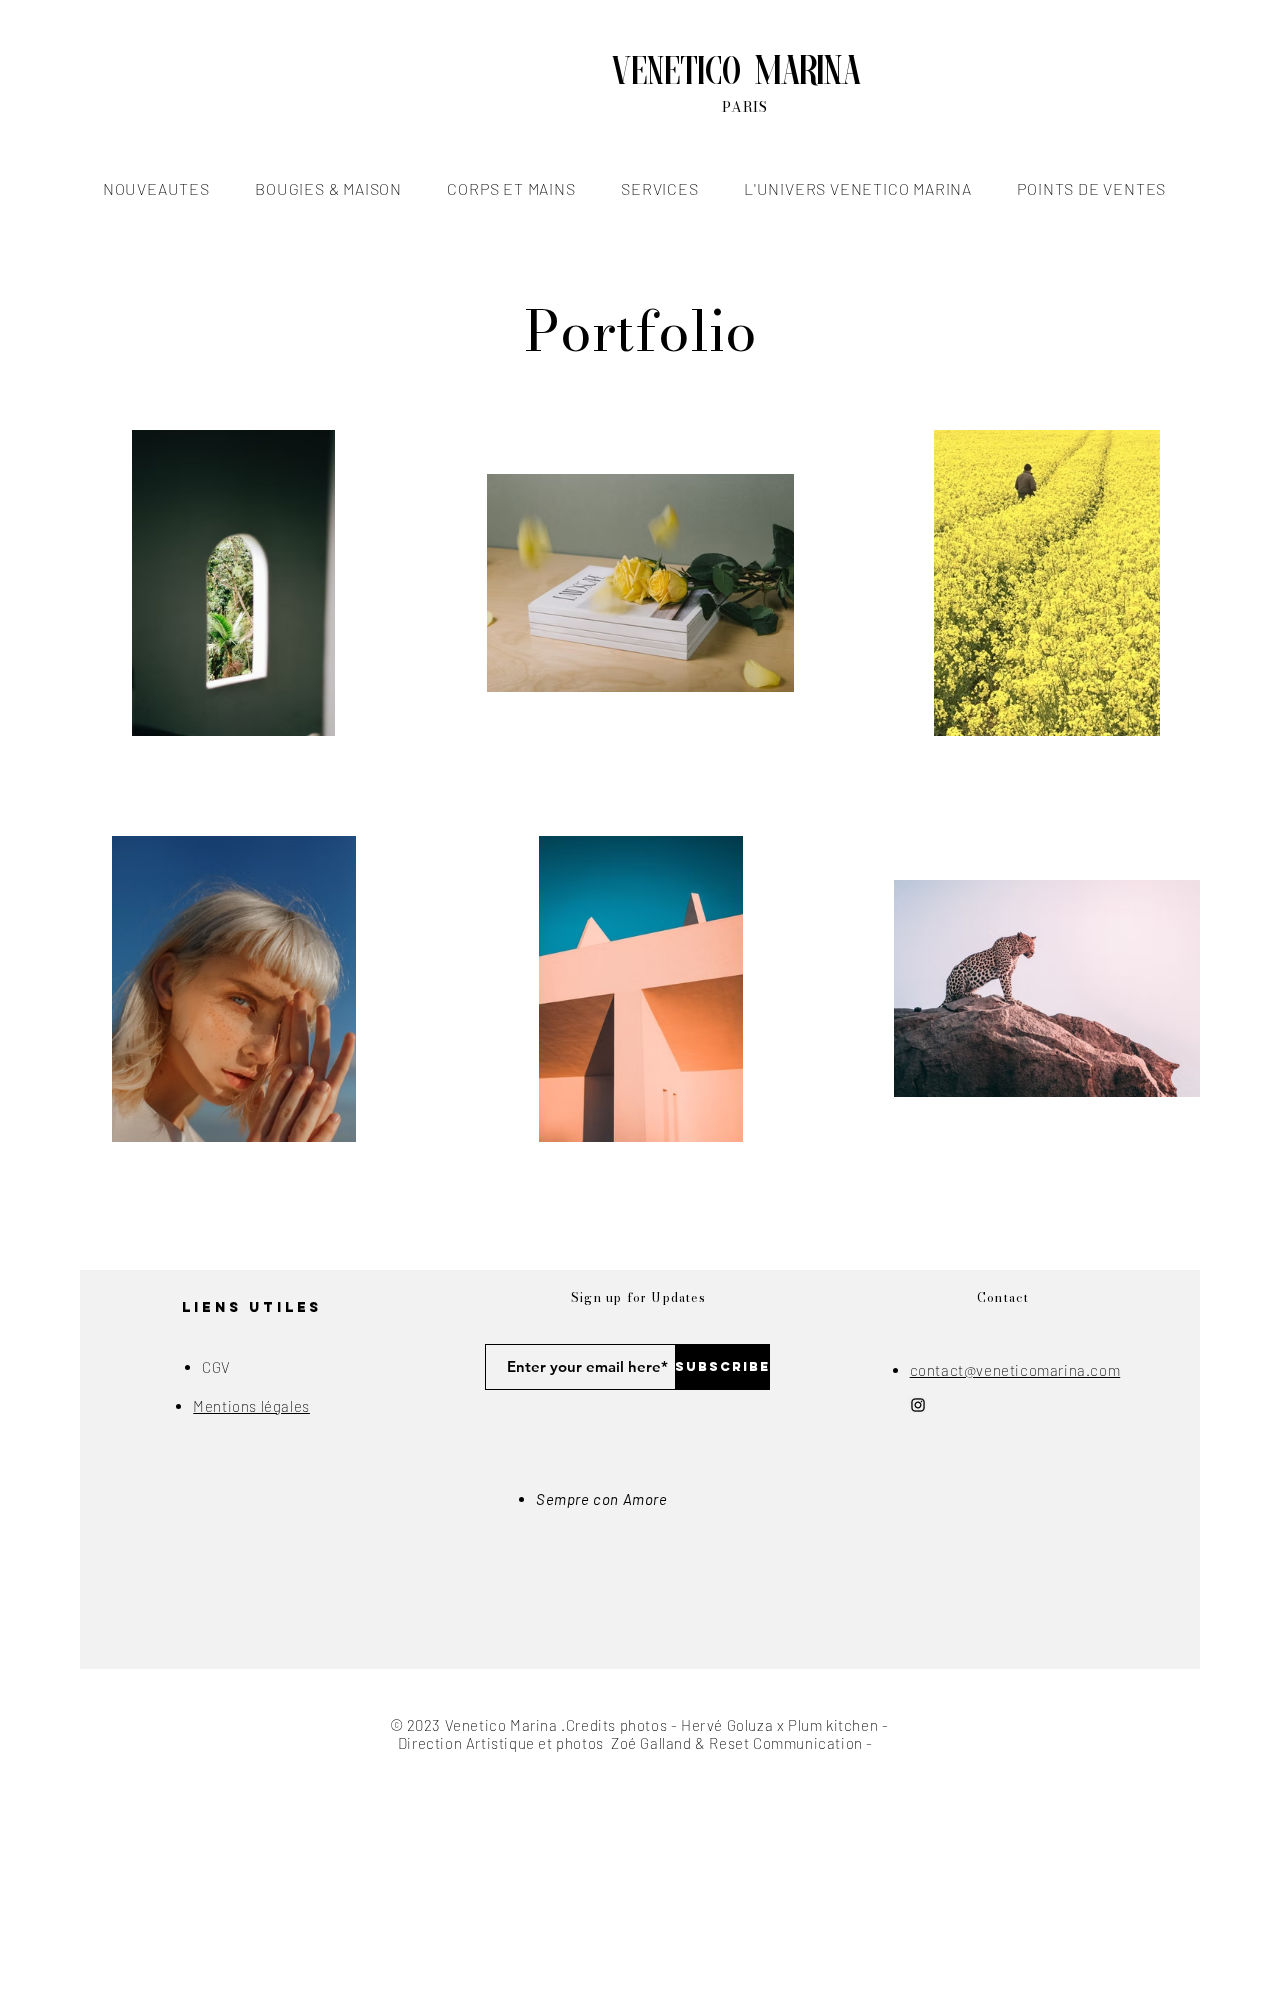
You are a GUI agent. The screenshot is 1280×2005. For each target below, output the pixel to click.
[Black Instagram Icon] (918, 1405)
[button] (156, 188)
